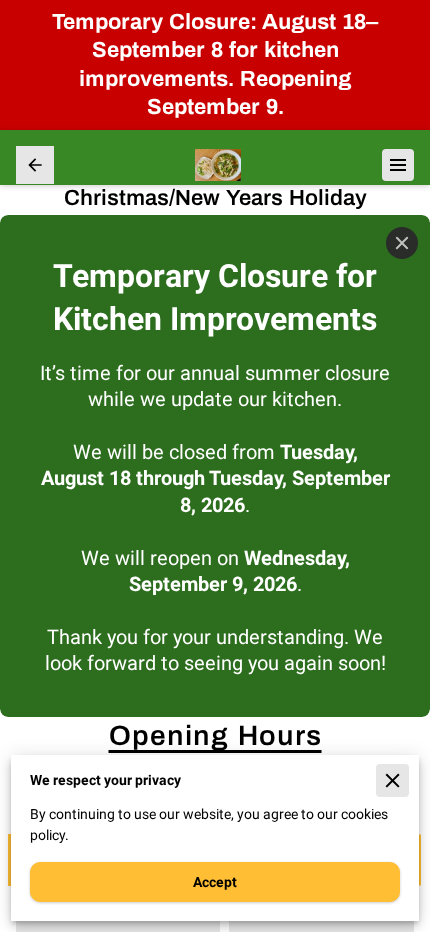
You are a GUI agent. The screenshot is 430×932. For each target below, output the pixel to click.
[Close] (402, 243)
